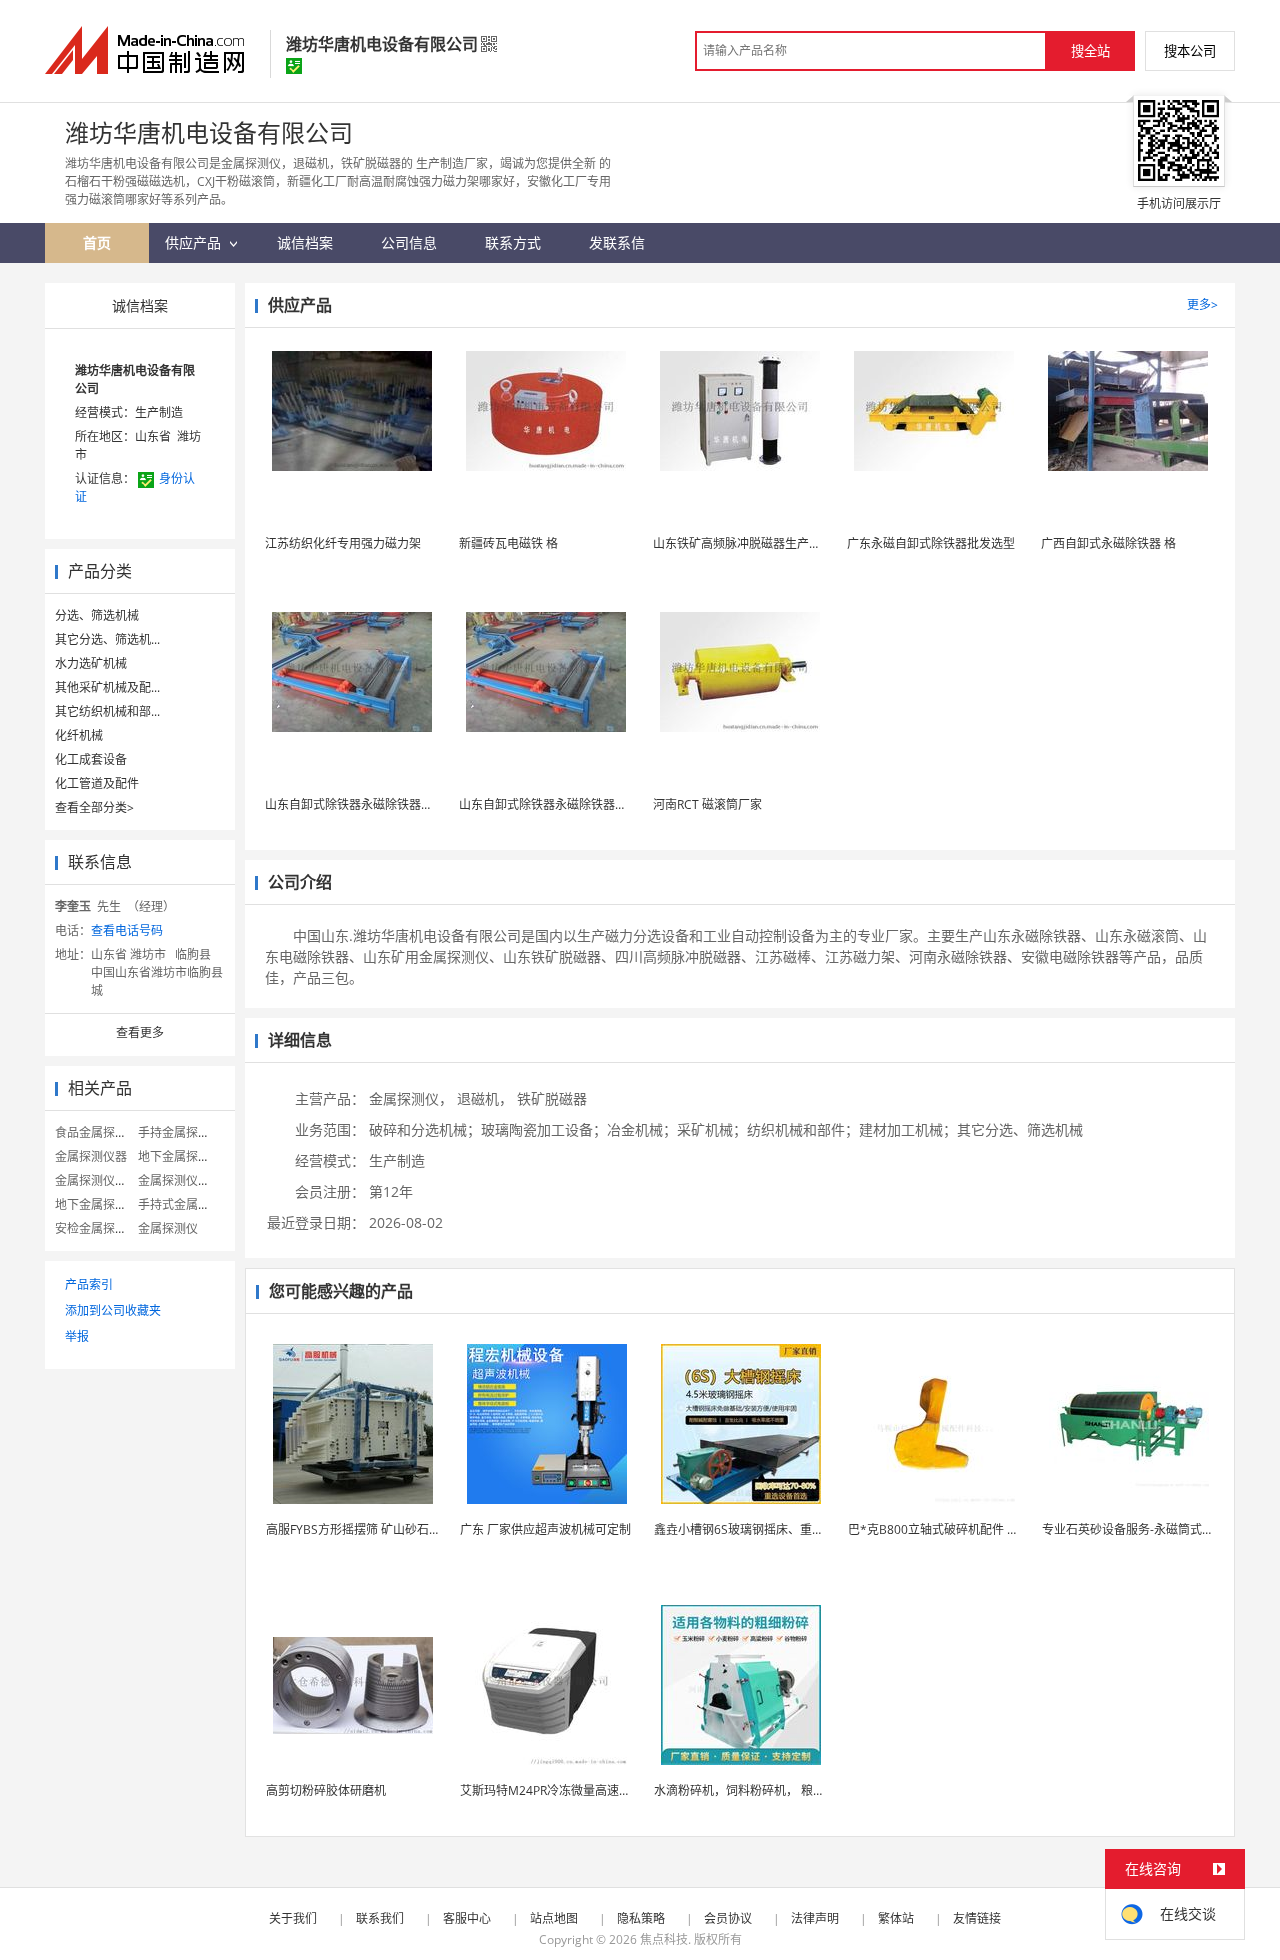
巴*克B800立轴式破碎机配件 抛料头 (945, 1529)
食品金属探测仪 (97, 1132)
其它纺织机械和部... (107, 711)
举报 (77, 1336)
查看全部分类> (94, 807)
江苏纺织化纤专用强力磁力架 (343, 543)
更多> (1202, 304)
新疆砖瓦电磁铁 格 (508, 543)
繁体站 (896, 1918)
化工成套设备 (91, 759)
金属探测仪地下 (180, 1180)
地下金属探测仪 (180, 1156)
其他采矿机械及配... (107, 687)
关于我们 (293, 1918)
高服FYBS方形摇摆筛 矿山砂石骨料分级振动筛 (389, 1529)
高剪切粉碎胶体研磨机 (326, 1790)
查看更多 (140, 1032)
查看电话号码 (127, 930)
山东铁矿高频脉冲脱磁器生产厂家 (743, 543)
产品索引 (89, 1284)
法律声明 (815, 1918)
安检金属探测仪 (97, 1228)
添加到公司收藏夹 (113, 1310)
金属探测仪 (168, 1228)
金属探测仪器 (91, 1156)
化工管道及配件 (97, 783)
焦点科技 (664, 1939)
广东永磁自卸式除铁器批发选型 (931, 543)
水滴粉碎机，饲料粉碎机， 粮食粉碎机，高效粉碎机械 (799, 1790)
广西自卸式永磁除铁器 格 (1108, 543)
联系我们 (380, 1918)
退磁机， (485, 1098)
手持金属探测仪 (180, 1132)
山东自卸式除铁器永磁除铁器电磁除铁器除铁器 (391, 804)
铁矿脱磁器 (552, 1098)
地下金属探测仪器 (103, 1204)
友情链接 (977, 1918)
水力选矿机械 (91, 663)
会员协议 (728, 1918)
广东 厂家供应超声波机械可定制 (545, 1529)
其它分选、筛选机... (107, 639)
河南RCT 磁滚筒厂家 (707, 804)
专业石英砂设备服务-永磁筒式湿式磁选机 (1152, 1529)
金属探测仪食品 (97, 1180)
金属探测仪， (411, 1098)
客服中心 (467, 1918)
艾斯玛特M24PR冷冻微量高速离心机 (557, 1790)
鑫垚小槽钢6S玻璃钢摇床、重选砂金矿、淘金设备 (787, 1529)
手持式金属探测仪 (186, 1204)
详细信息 (300, 1040)
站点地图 (554, 1918)
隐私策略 (641, 1918)
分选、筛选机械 (97, 615)
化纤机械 (79, 735)
